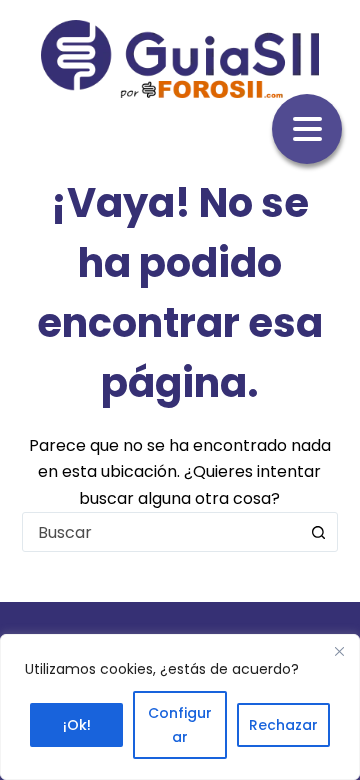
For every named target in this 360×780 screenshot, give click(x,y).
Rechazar (283, 725)
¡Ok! (77, 725)
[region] (180, 707)
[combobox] (161, 532)
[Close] (339, 651)
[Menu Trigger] (307, 129)
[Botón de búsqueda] (318, 532)
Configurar (180, 725)
